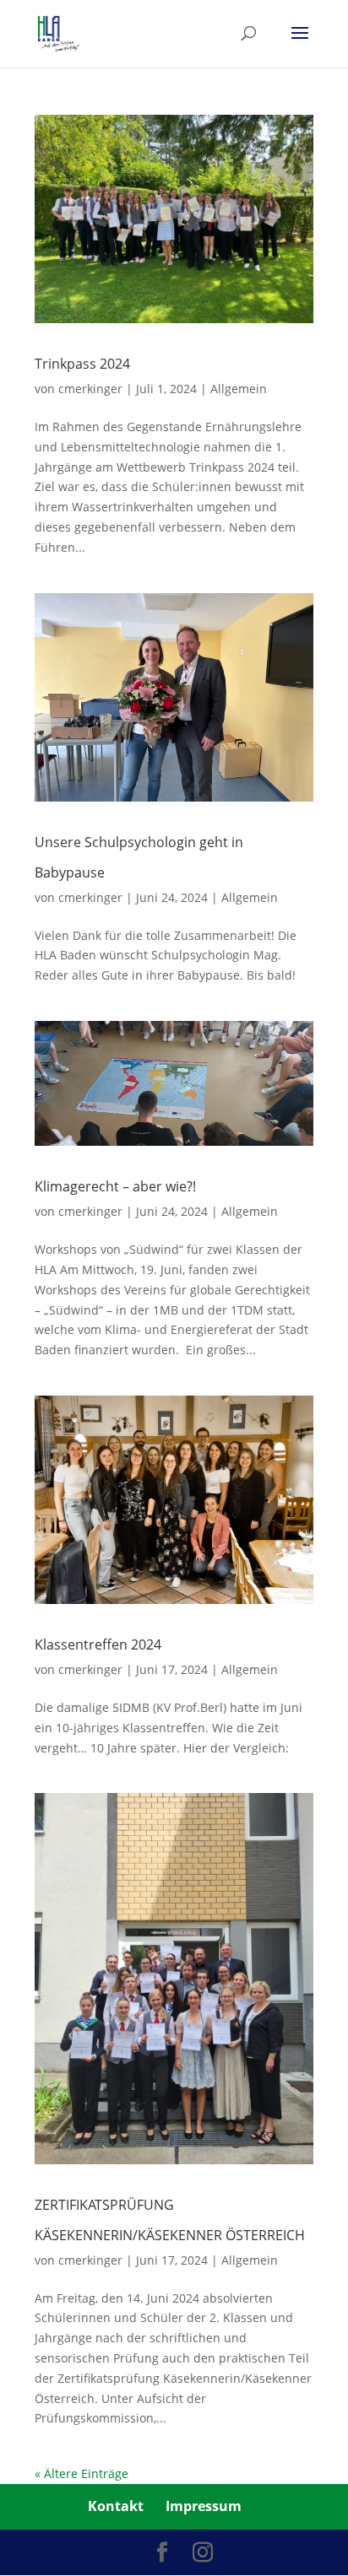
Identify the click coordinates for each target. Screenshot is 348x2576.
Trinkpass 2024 (82, 364)
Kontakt (116, 2506)
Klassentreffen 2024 (98, 1644)
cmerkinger (90, 389)
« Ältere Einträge (82, 2473)
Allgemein (239, 389)
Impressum (204, 2506)
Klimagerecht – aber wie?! (115, 1186)
